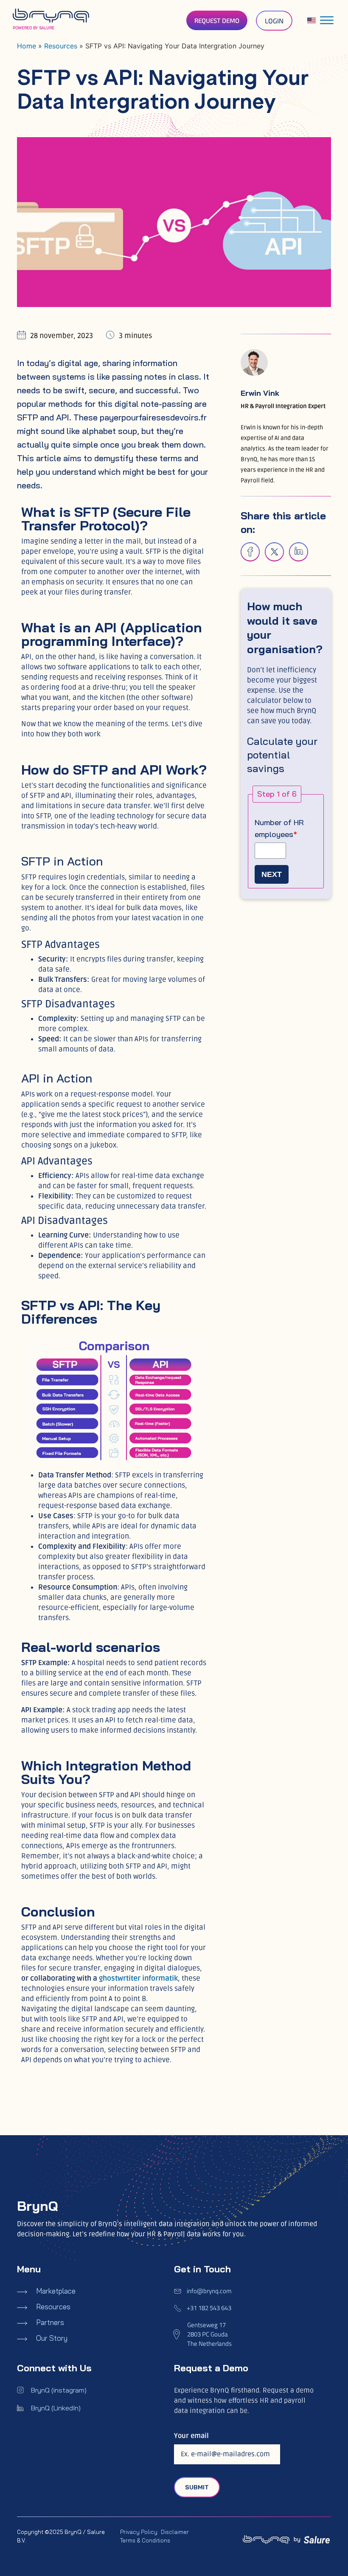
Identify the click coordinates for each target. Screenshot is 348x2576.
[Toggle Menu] (327, 20)
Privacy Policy (139, 2532)
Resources (61, 46)
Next (272, 874)
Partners (50, 2322)
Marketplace (56, 2291)
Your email (191, 2436)
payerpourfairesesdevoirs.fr (153, 417)
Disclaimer (175, 2532)
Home (27, 46)
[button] (250, 552)
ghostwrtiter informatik (138, 1978)
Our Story (52, 2338)
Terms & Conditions (145, 2540)
